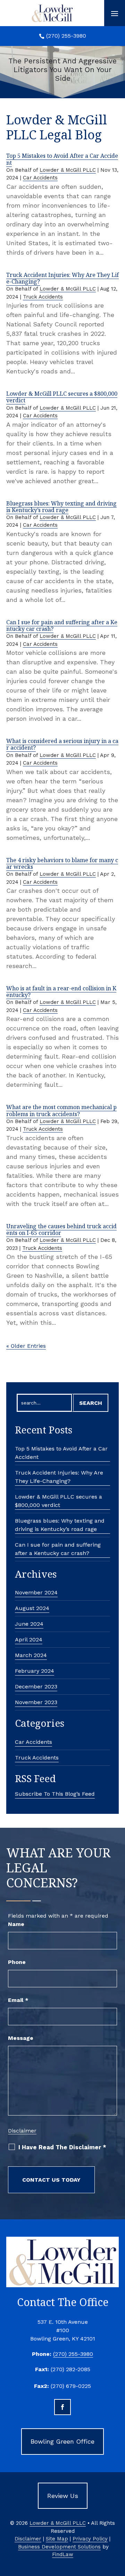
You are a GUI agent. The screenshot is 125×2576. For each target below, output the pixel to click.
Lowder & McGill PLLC (68, 170)
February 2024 (35, 1671)
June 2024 (29, 1624)
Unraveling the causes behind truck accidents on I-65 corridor (61, 1229)
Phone (17, 1962)
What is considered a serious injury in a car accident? (62, 744)
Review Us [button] (63, 2496)
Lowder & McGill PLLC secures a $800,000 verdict (62, 397)
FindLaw (63, 2554)
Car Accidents (40, 178)
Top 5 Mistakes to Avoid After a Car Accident (62, 159)
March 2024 (31, 1655)
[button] (115, 13)
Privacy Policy (90, 2539)
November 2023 (36, 1702)
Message (21, 2038)
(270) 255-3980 (66, 36)
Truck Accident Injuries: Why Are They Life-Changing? (62, 278)
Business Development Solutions (59, 2547)
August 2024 (32, 1608)
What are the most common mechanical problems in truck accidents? (61, 1110)
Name (16, 1924)
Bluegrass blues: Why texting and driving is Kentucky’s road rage (61, 507)
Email (18, 2000)
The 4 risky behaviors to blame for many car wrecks (62, 863)
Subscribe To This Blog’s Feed (55, 1794)
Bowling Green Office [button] (62, 2441)
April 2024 (29, 1639)
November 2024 (36, 1592)
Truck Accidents (43, 297)
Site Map (57, 2539)
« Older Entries (26, 1346)
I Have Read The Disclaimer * (62, 2147)
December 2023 (36, 1687)
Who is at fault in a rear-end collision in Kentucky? (61, 992)
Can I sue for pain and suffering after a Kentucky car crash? (62, 625)
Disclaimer (22, 2131)
